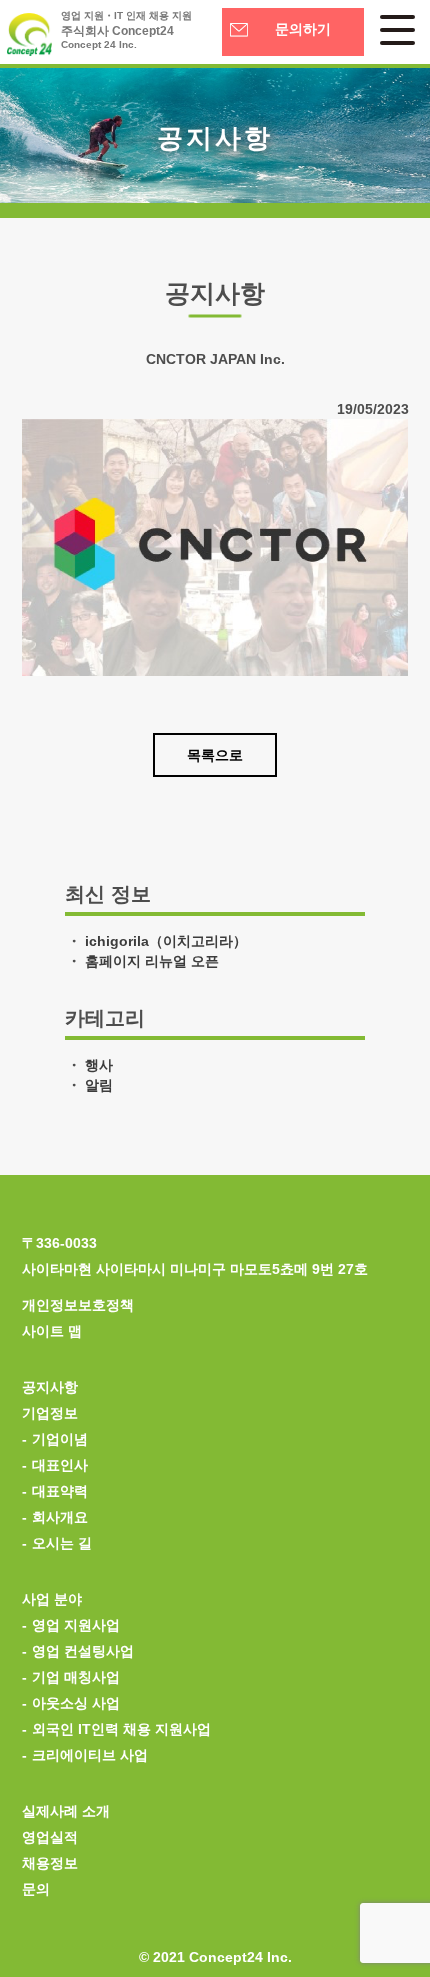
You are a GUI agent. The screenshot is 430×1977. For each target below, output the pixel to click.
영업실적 (50, 1837)
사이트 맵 (52, 1331)
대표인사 (60, 1465)
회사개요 (60, 1517)
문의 (36, 1889)
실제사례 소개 (66, 1811)
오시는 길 (62, 1543)
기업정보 (50, 1413)
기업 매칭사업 (76, 1677)
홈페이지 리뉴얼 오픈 (152, 961)
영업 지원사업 (76, 1625)
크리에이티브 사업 (90, 1755)
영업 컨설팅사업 (83, 1651)
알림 (99, 1085)
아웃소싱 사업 (76, 1703)
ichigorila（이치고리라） (166, 941)
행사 (99, 1065)
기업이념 (60, 1439)
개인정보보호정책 (78, 1305)
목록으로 (215, 755)
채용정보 (50, 1863)
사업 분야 (52, 1599)
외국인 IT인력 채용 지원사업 (121, 1729)
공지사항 (50, 1387)
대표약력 (60, 1491)
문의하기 (303, 29)
